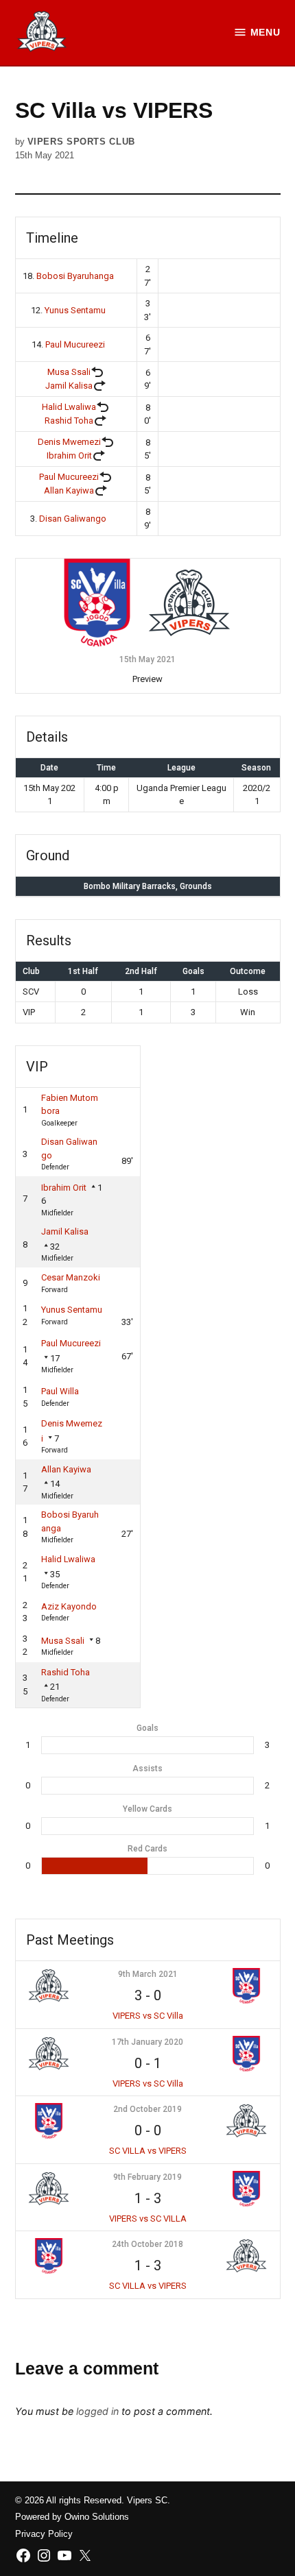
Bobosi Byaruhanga (75, 276)
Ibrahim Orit (69, 455)
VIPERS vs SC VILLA (148, 2219)
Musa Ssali (69, 372)
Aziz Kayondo (69, 1606)
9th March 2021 (148, 1974)
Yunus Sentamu (75, 310)
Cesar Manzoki (71, 1277)
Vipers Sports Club (81, 142)
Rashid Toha (69, 421)
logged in (97, 2411)
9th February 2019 (147, 2177)
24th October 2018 (147, 2244)
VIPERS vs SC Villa (148, 2016)
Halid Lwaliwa (69, 407)
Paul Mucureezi (75, 344)
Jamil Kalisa (69, 386)
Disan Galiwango (73, 519)
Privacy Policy (44, 2534)
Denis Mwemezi (69, 442)
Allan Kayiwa (69, 490)
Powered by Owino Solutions (72, 2517)
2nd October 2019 (147, 2109)
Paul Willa (60, 1391)
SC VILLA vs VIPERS (148, 2151)
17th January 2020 (147, 2042)
